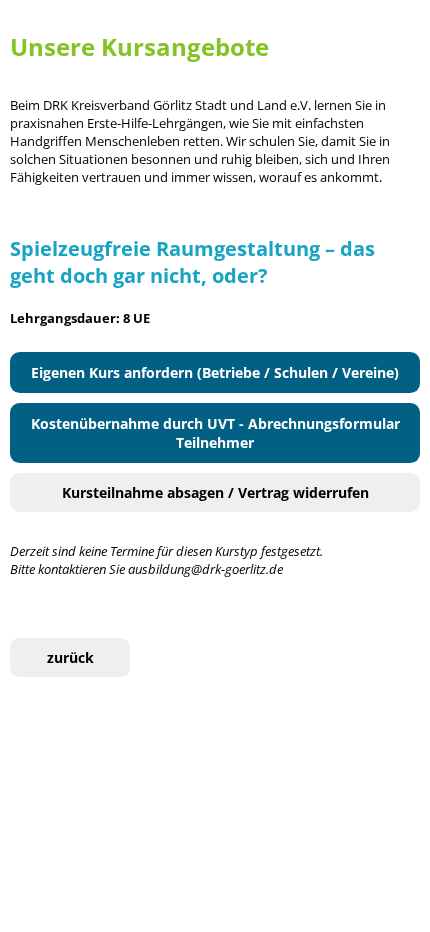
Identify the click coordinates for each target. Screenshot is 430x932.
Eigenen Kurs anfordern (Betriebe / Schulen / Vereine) (215, 372)
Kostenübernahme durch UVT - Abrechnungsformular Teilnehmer (215, 433)
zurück (70, 657)
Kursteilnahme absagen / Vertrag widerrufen (215, 492)
